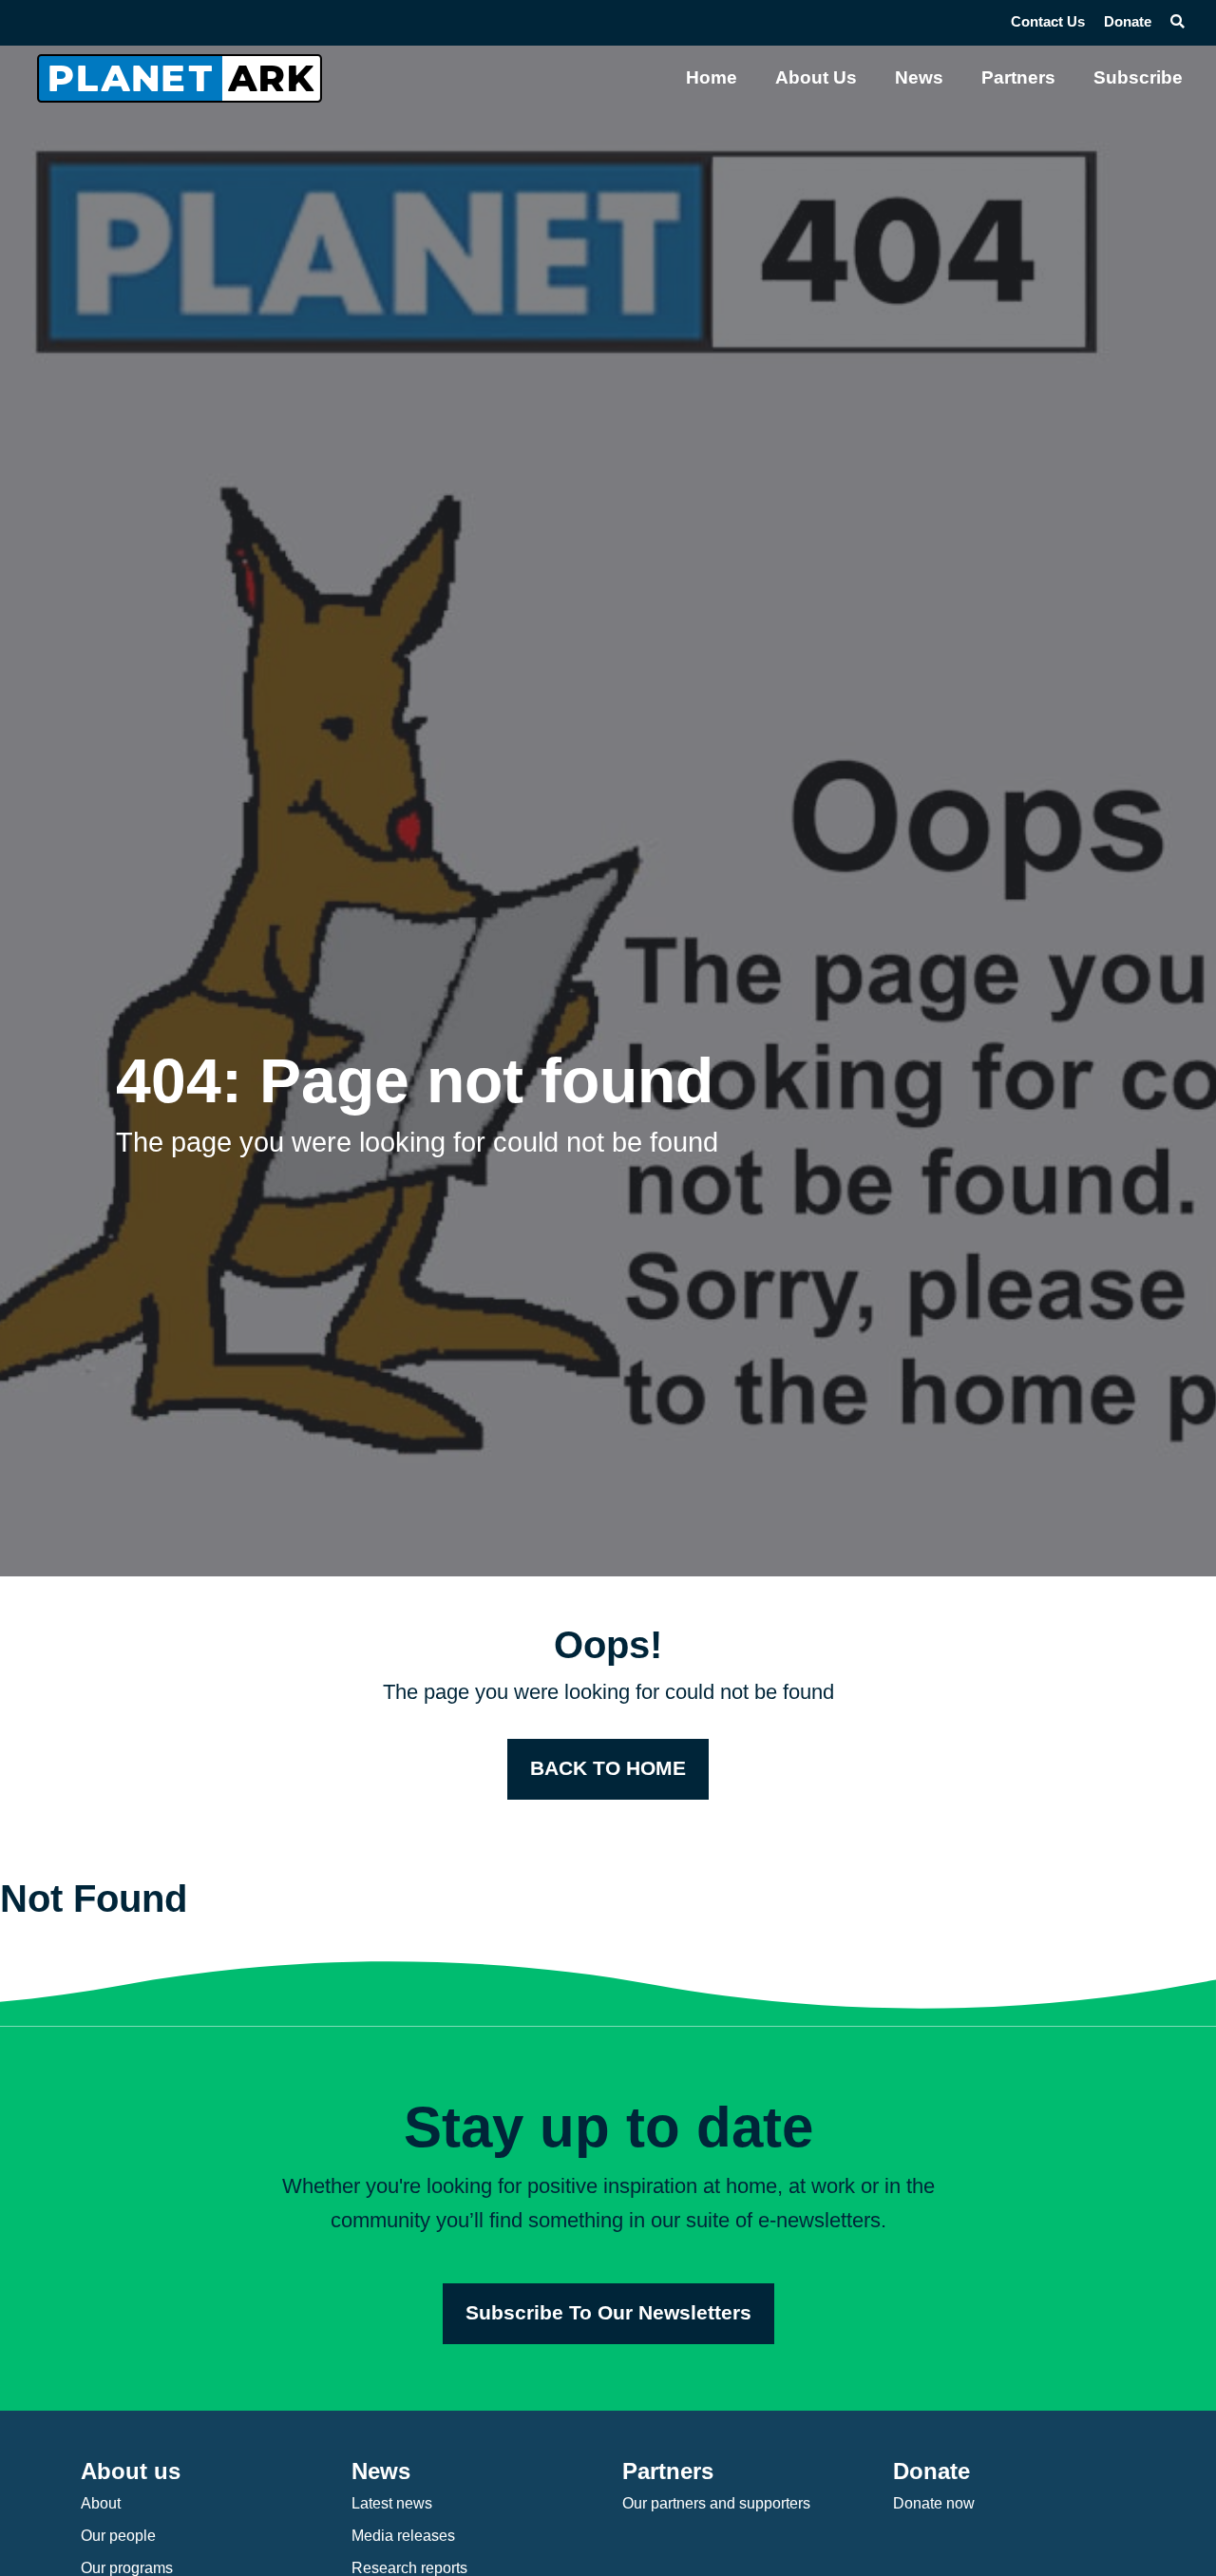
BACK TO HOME (608, 1768)
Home (712, 77)
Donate (1128, 22)
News (919, 77)
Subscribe (1138, 77)
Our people (118, 2536)
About (101, 2503)
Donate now (934, 2503)
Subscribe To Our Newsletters (608, 2313)
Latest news (392, 2503)
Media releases (403, 2536)
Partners (1018, 77)
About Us (816, 77)
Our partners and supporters (716, 2503)
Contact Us (1048, 22)
